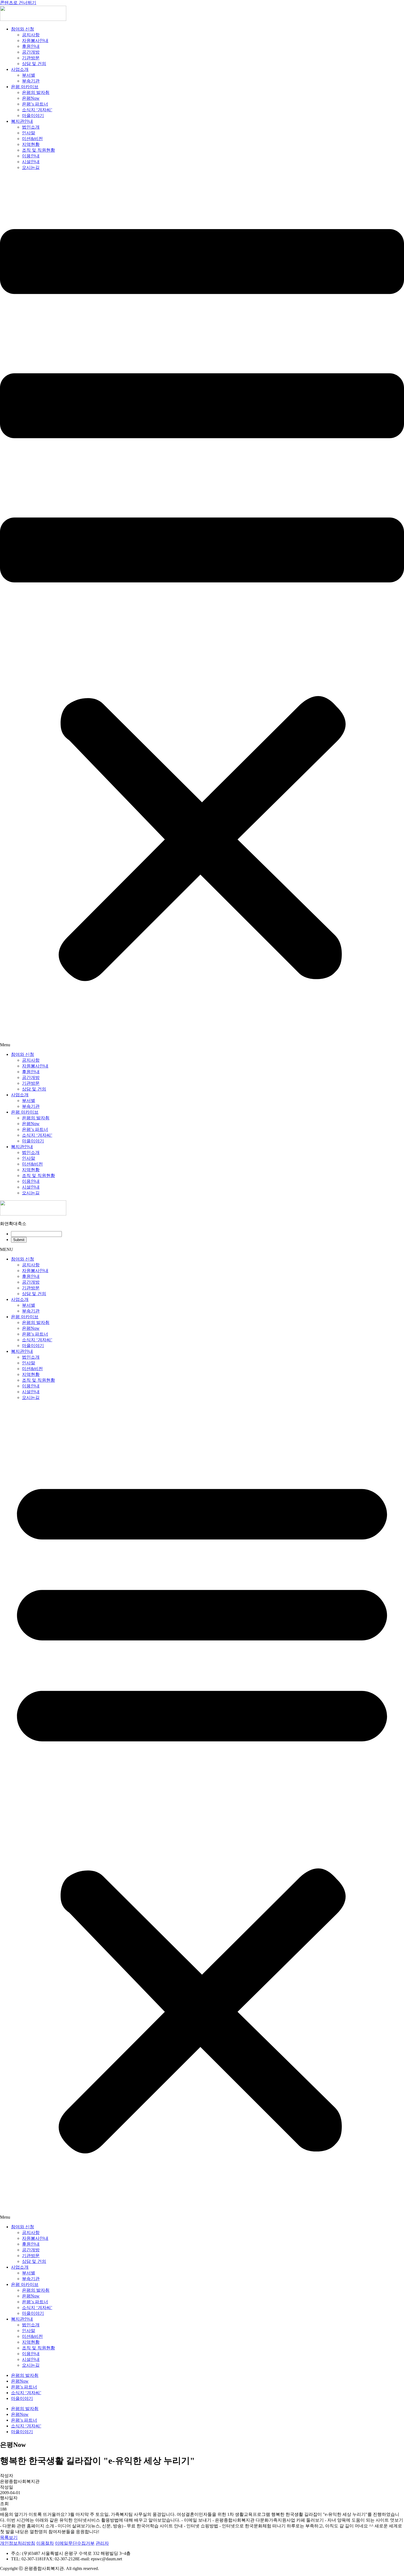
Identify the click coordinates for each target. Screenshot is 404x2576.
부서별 (29, 75)
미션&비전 (32, 139)
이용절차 (45, 2543)
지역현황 (31, 144)
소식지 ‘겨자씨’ (37, 110)
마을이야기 (33, 116)
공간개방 (31, 52)
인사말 (29, 133)
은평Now (31, 98)
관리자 (102, 2543)
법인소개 (31, 127)
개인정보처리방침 (18, 2543)
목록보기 (9, 2537)
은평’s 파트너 (35, 104)
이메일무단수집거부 (75, 2543)
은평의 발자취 (36, 92)
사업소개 (20, 69)
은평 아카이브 (25, 87)
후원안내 (31, 46)
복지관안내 (22, 121)
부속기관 (31, 81)
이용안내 (31, 156)
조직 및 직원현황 (38, 150)
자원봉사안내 (35, 41)
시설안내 (31, 162)
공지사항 (31, 35)
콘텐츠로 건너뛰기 (18, 3)
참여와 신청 (23, 29)
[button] (202, 611)
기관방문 (31, 58)
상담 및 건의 (34, 64)
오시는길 (31, 167)
